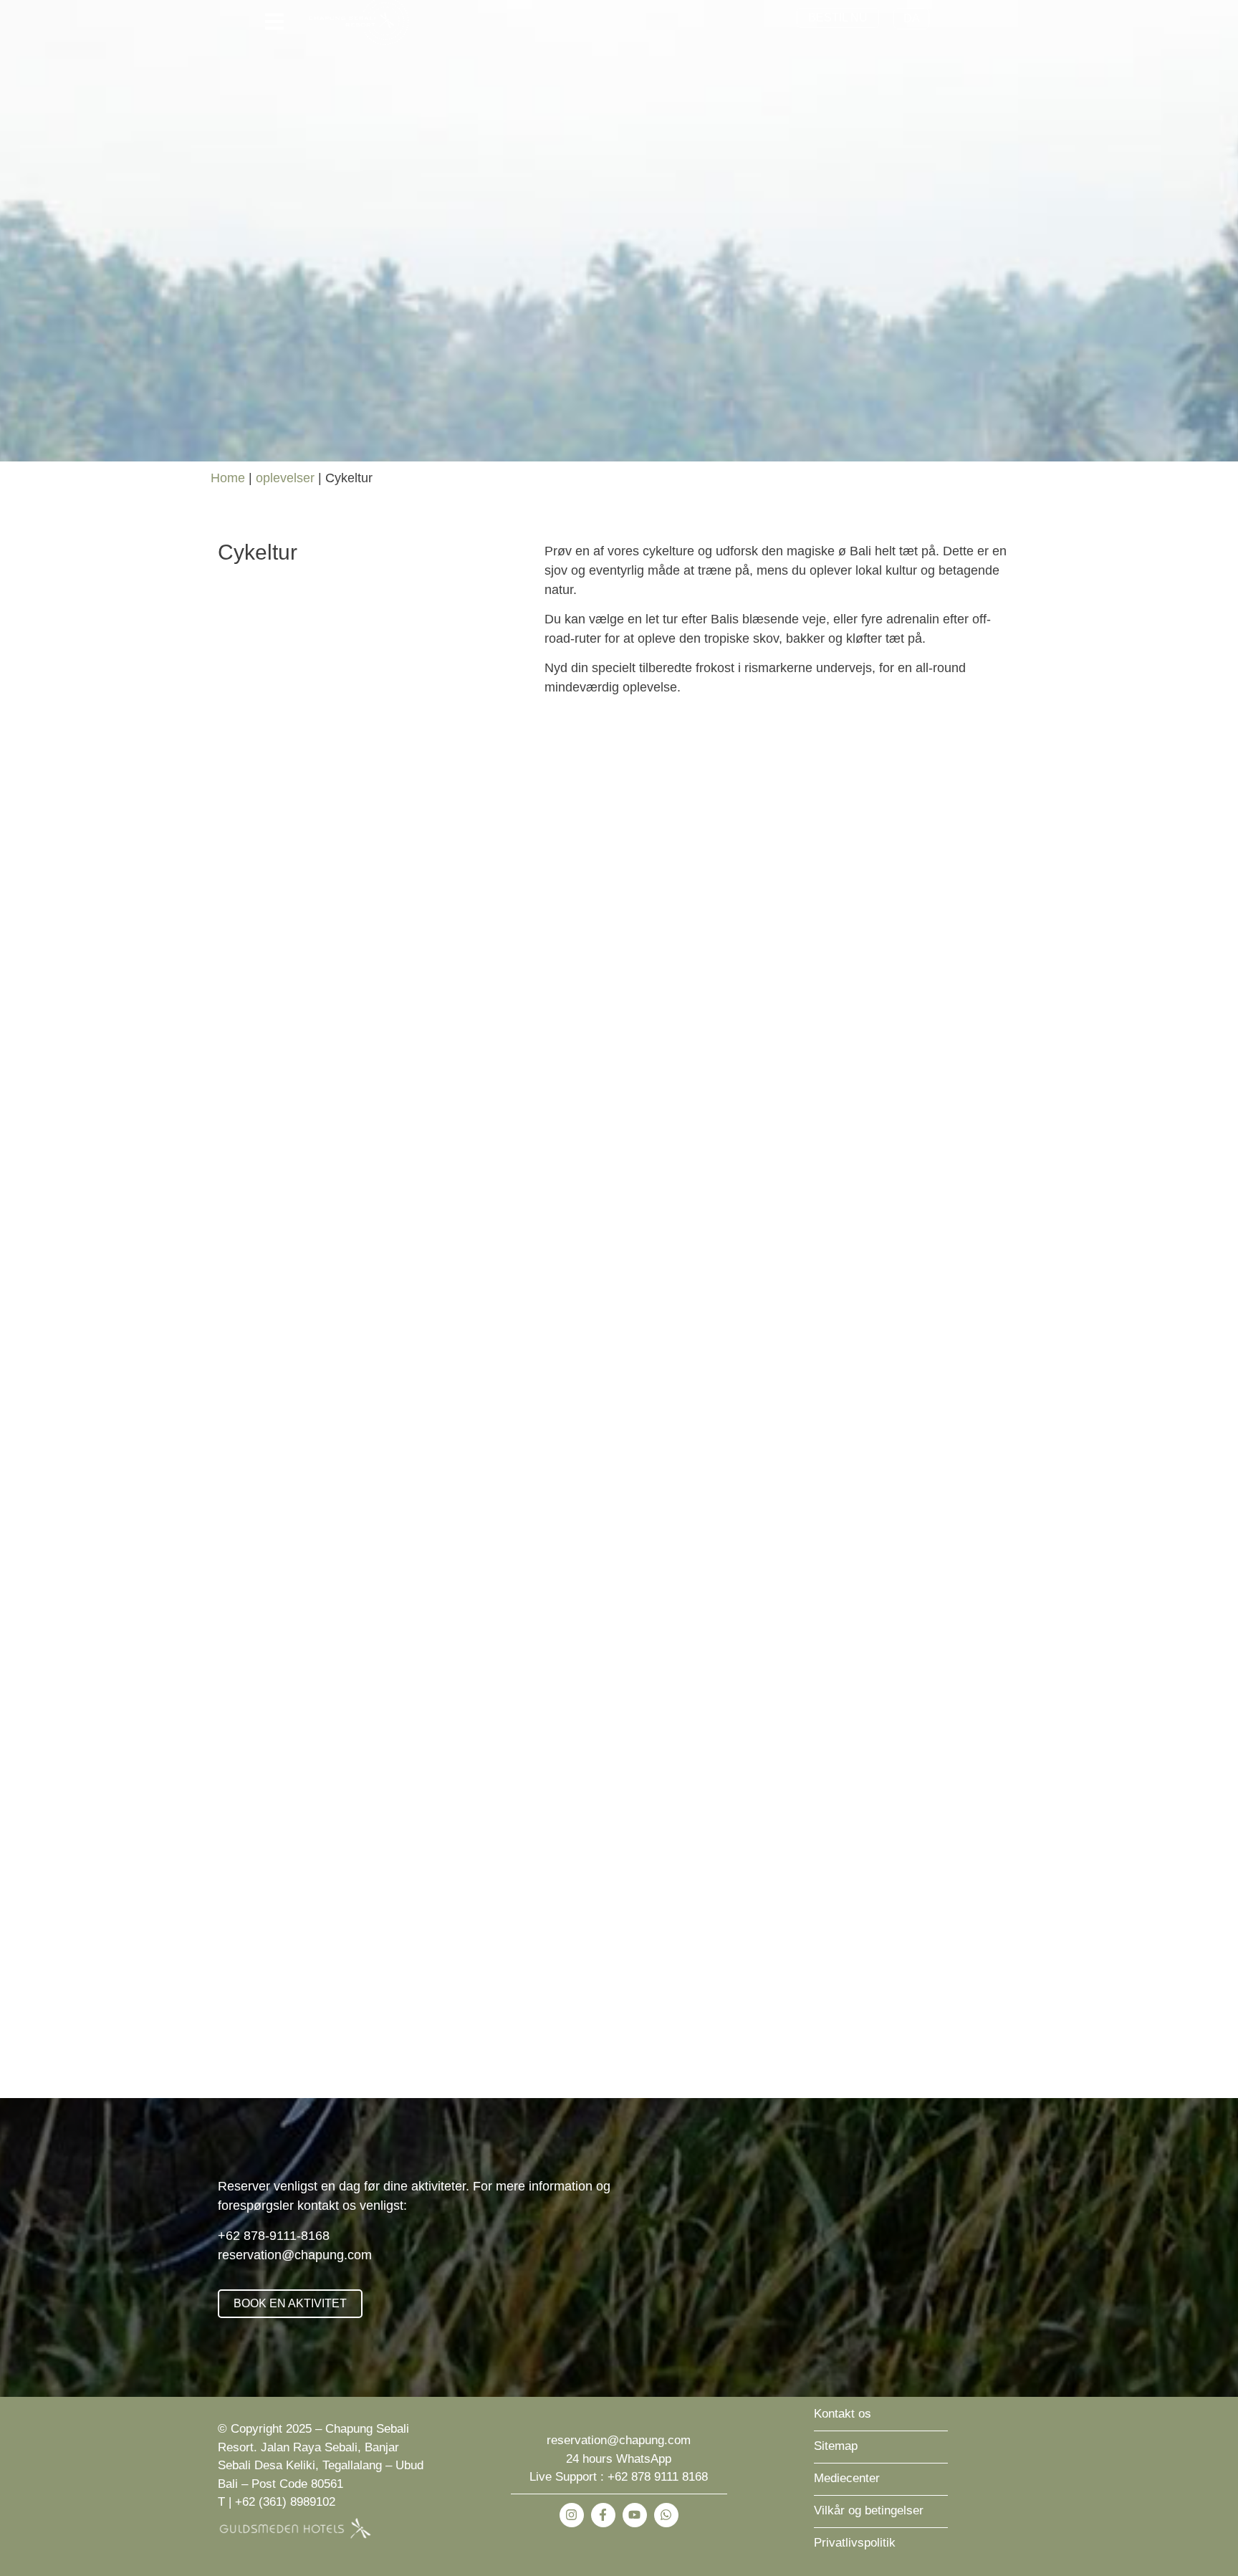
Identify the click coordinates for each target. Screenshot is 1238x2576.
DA (912, 18)
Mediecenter (847, 2478)
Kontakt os (843, 2414)
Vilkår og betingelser (869, 2510)
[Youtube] (635, 2515)
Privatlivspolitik (855, 2543)
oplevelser (285, 478)
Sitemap (836, 2446)
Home (228, 478)
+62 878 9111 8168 (658, 2477)
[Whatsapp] (666, 2515)
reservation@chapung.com (295, 2255)
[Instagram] (572, 2515)
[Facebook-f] (603, 2515)
